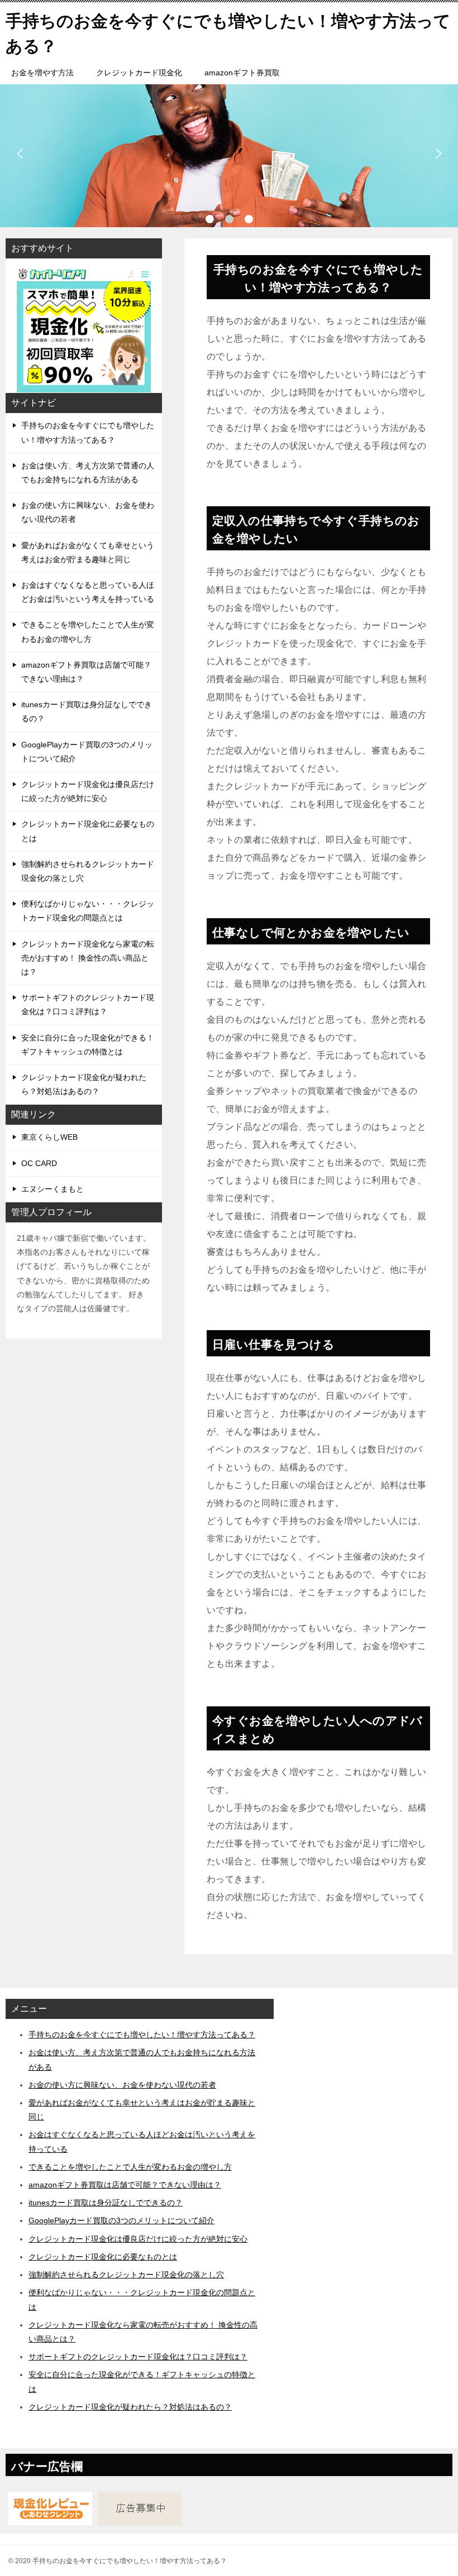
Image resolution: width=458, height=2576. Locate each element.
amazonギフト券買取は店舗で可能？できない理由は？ (86, 672)
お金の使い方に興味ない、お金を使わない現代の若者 (88, 512)
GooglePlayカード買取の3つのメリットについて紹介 (87, 752)
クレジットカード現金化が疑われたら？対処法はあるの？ (84, 1084)
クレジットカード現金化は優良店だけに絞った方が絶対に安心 (88, 791)
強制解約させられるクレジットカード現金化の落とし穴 (88, 871)
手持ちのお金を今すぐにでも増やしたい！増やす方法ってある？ (88, 432)
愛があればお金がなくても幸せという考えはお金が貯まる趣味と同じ (88, 552)
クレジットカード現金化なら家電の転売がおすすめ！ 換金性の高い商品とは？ (88, 958)
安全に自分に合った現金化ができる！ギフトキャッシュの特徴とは (88, 1045)
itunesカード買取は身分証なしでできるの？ (87, 711)
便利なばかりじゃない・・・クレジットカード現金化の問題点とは (88, 911)
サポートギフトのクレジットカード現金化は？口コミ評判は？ (88, 1004)
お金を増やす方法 (42, 73)
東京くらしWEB (49, 1137)
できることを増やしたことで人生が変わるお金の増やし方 (88, 632)
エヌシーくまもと (53, 1189)
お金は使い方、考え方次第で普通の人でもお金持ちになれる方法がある (88, 472)
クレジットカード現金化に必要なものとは (88, 831)
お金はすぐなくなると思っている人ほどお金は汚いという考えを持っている (88, 592)
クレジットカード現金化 (139, 73)
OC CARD (39, 1163)
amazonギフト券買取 (242, 73)
